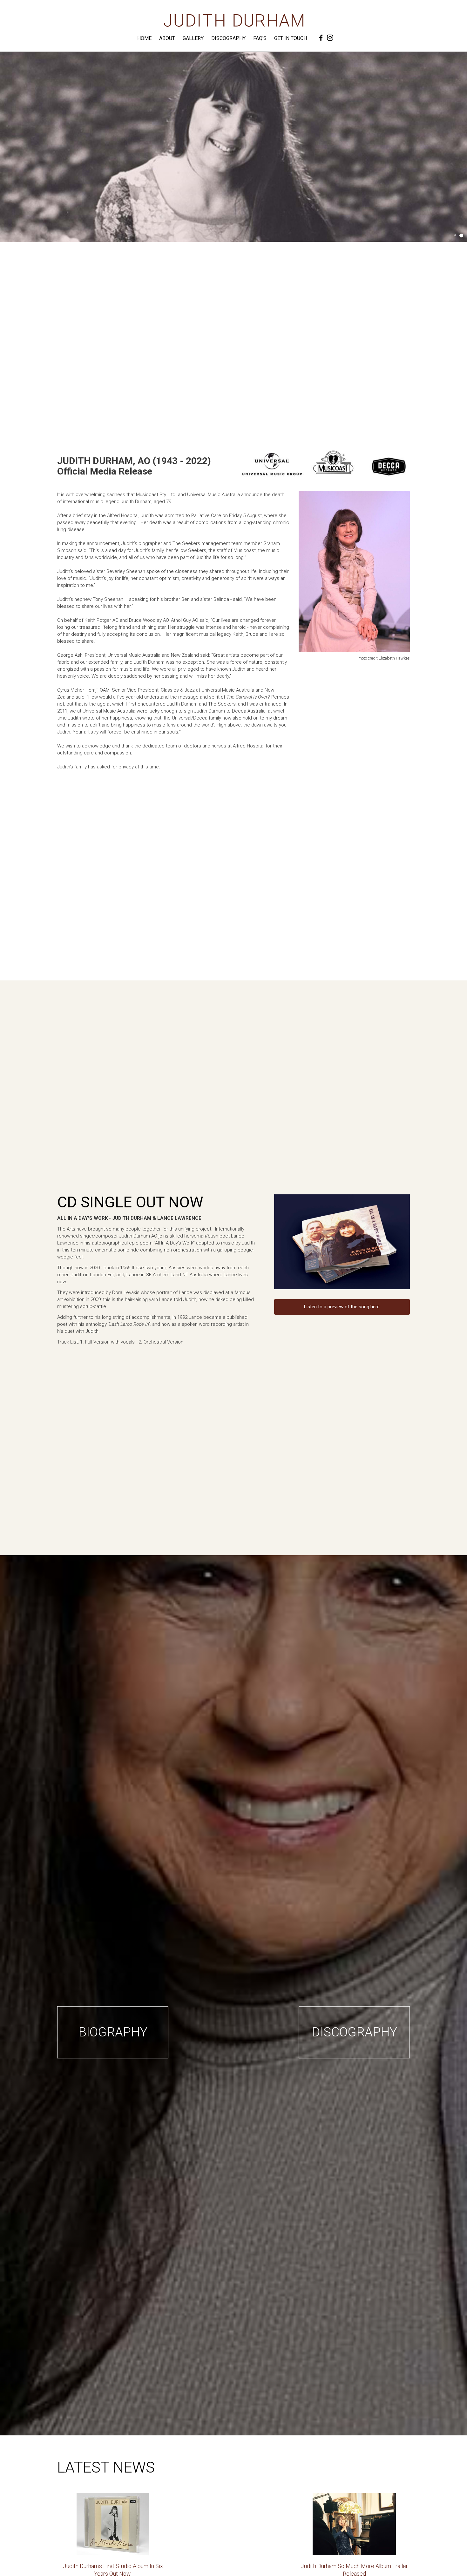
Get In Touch (291, 38)
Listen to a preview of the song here (342, 1307)
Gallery (193, 38)
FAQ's (260, 38)
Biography (113, 2032)
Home (144, 38)
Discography (228, 38)
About (167, 38)
